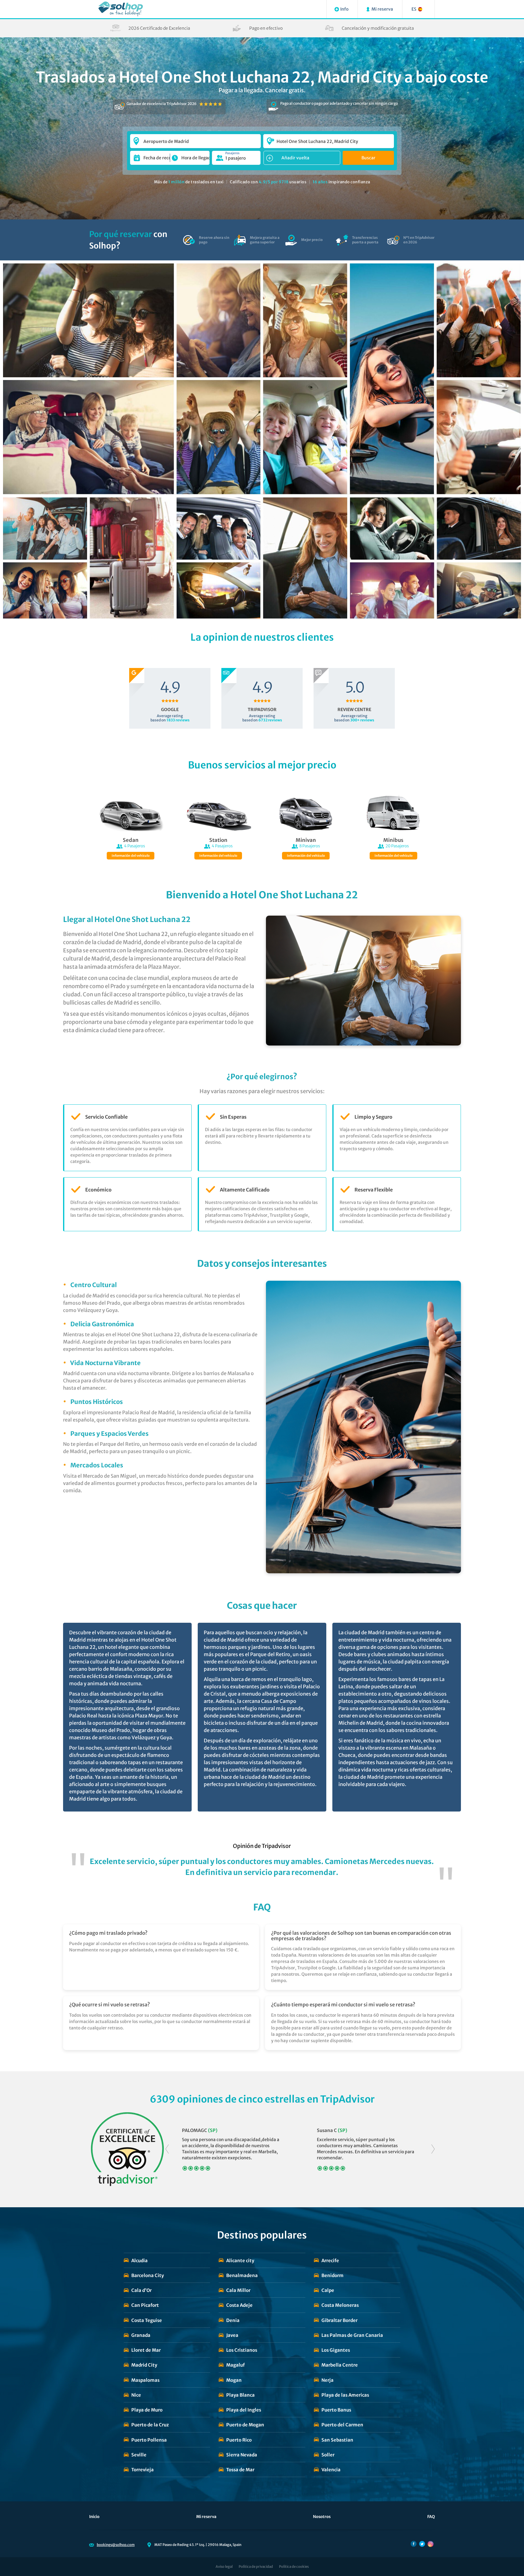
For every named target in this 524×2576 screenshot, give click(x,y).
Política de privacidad (256, 2567)
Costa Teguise (147, 2320)
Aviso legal (224, 2567)
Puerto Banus (336, 2410)
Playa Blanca (240, 2395)
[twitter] (422, 2544)
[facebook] (414, 2544)
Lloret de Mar (146, 2350)
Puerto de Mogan (245, 2425)
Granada (141, 2335)
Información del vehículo (131, 856)
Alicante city (240, 2261)
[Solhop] (121, 9)
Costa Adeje (239, 2305)
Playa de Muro (147, 2410)
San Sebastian (337, 2440)
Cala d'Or (141, 2290)
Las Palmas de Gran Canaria (352, 2335)
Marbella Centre (340, 2365)
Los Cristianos (242, 2350)
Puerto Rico (239, 2440)
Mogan (234, 2380)
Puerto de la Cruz (150, 2425)
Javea (232, 2335)
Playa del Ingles (244, 2410)
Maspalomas (145, 2380)
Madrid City (144, 2365)
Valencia (331, 2470)
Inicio (94, 2517)
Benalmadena (242, 2275)
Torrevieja (143, 2470)
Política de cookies (294, 2567)
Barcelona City (148, 2275)
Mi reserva (206, 2517)
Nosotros (322, 2517)
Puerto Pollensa (149, 2440)
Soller (328, 2455)
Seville (139, 2455)
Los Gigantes (336, 2350)
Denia (233, 2320)
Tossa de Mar (240, 2470)
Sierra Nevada (242, 2455)
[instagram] (431, 2544)
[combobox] (195, 138)
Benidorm (333, 2275)
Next (433, 2149)
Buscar (368, 158)
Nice (136, 2395)
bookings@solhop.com (116, 2545)
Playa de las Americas (345, 2395)
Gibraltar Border (339, 2320)
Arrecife (330, 2261)
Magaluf (235, 2365)
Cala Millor (238, 2290)
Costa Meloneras (340, 2305)
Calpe (328, 2290)
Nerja (327, 2380)
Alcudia (139, 2261)
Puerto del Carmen (342, 2425)
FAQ (431, 2517)
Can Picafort (145, 2305)
